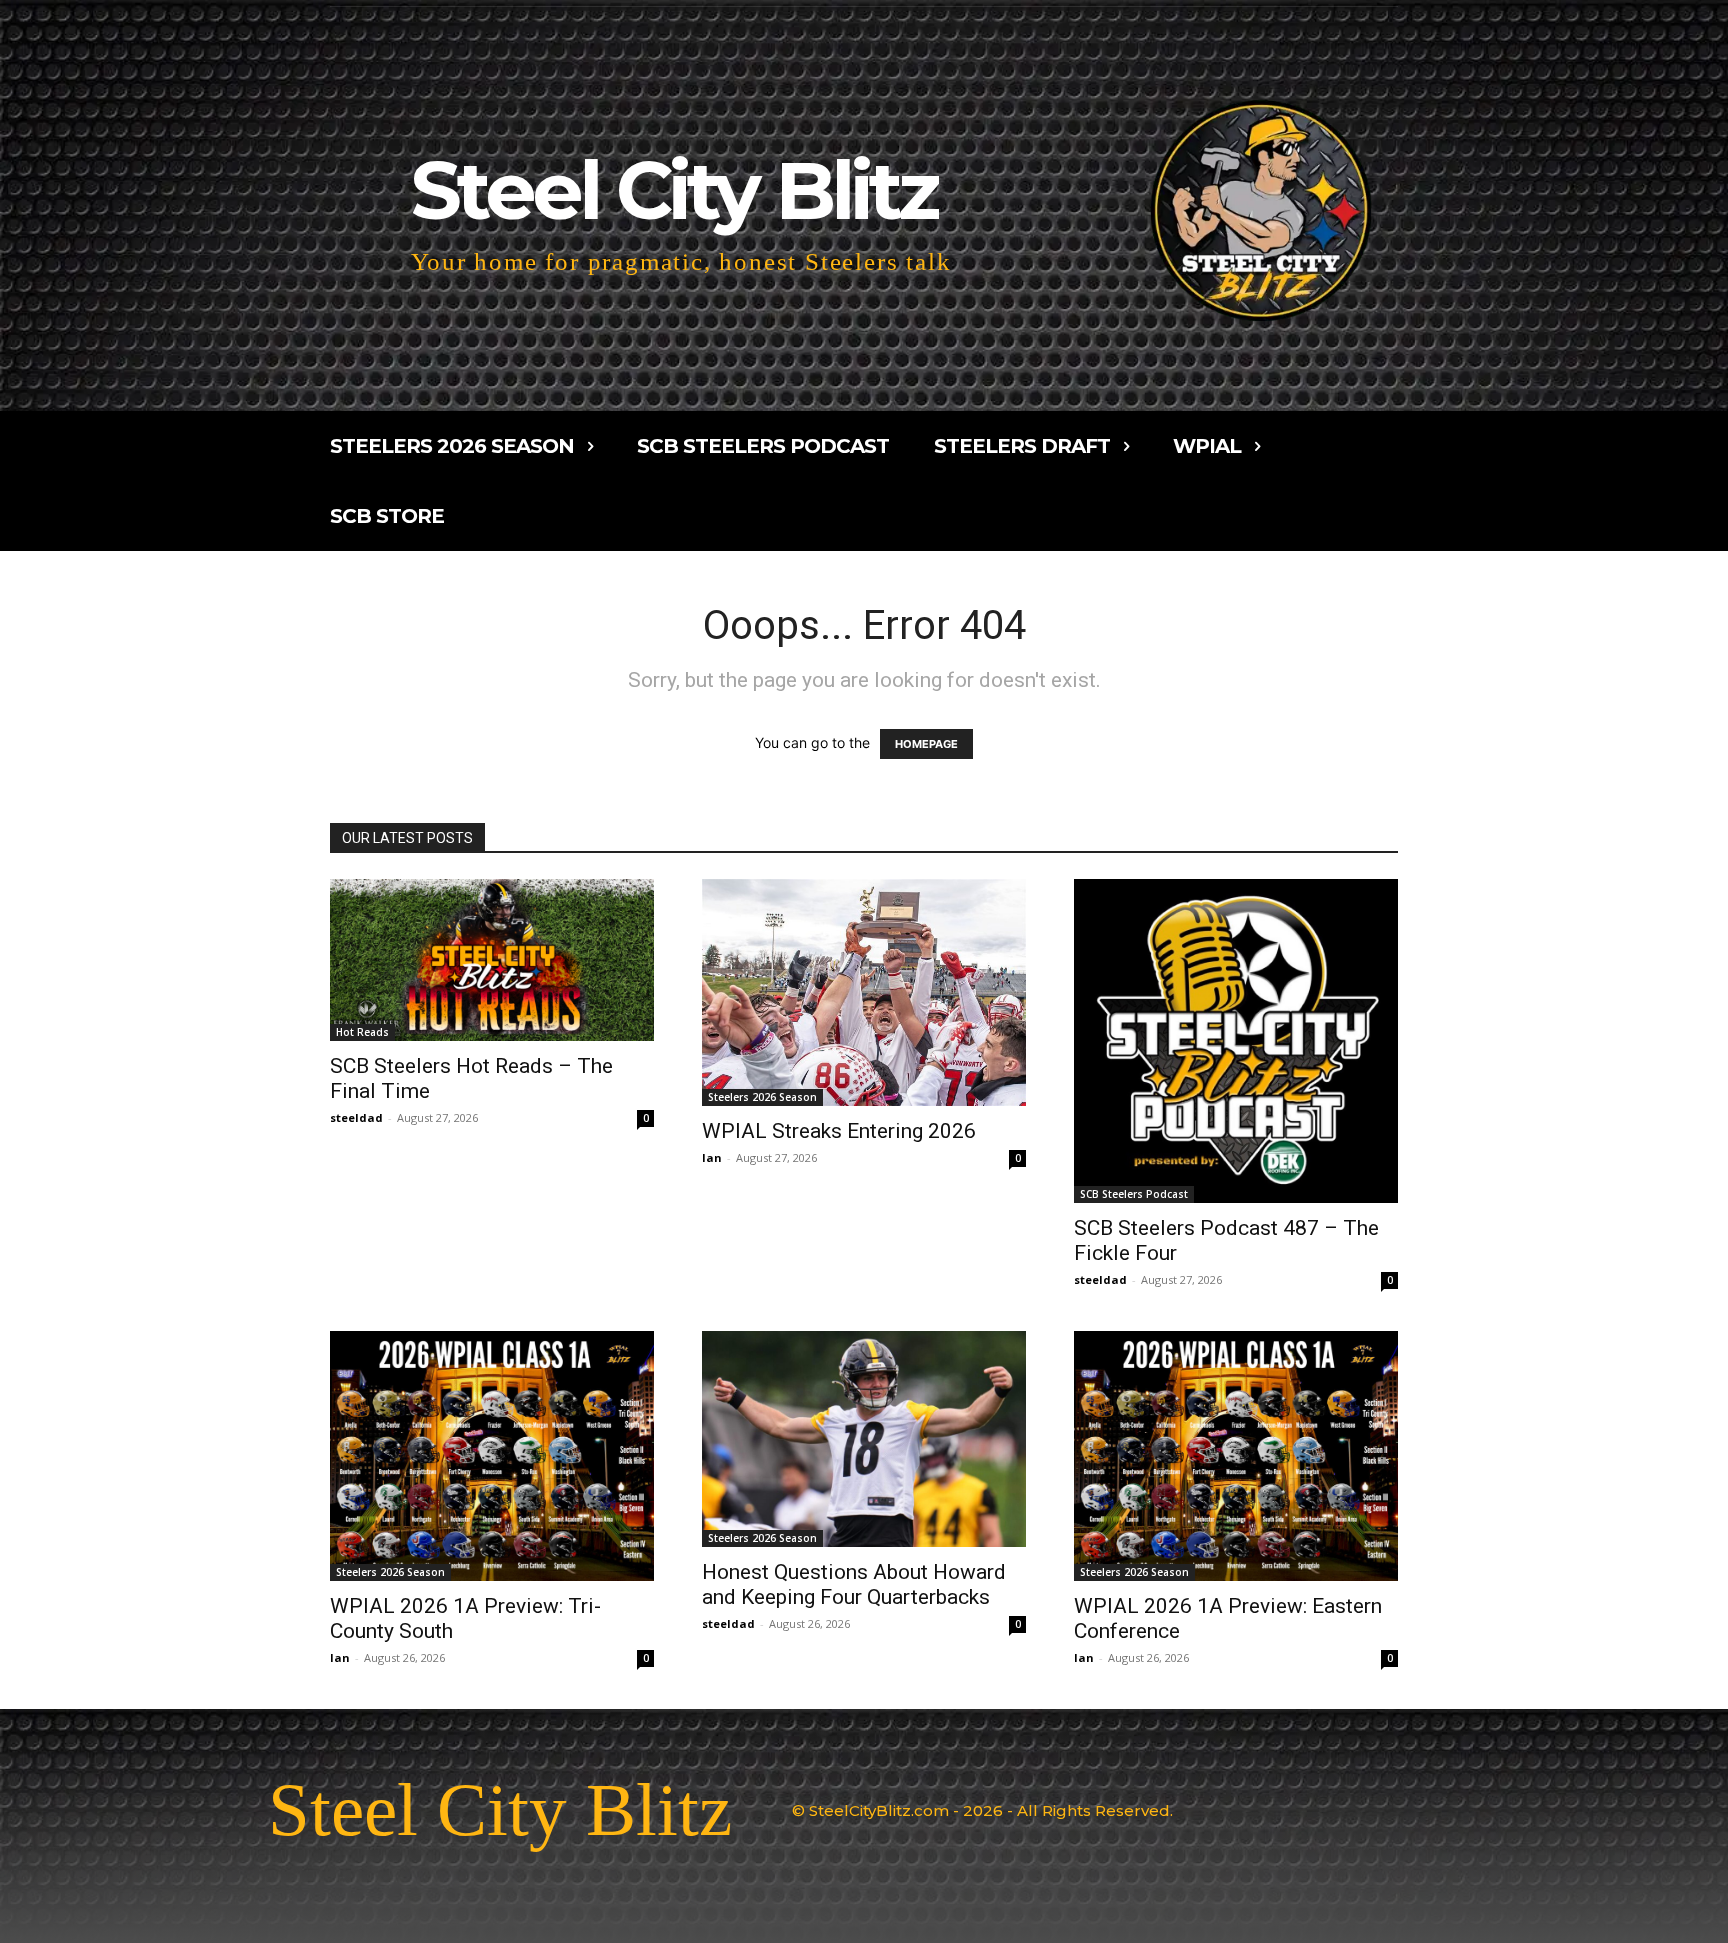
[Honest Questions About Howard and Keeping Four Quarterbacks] (864, 1439)
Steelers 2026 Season (762, 1097)
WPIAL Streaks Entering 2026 (839, 1131)
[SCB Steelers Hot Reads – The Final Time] (492, 960)
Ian (712, 1157)
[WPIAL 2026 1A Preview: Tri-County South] (492, 1456)
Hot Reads (362, 1032)
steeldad (356, 1117)
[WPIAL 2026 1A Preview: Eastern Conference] (1236, 1456)
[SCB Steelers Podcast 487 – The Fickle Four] (1236, 1041)
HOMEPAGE (926, 744)
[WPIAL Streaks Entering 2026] (864, 992)
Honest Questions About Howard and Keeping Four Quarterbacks (854, 1584)
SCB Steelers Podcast (1134, 1194)
